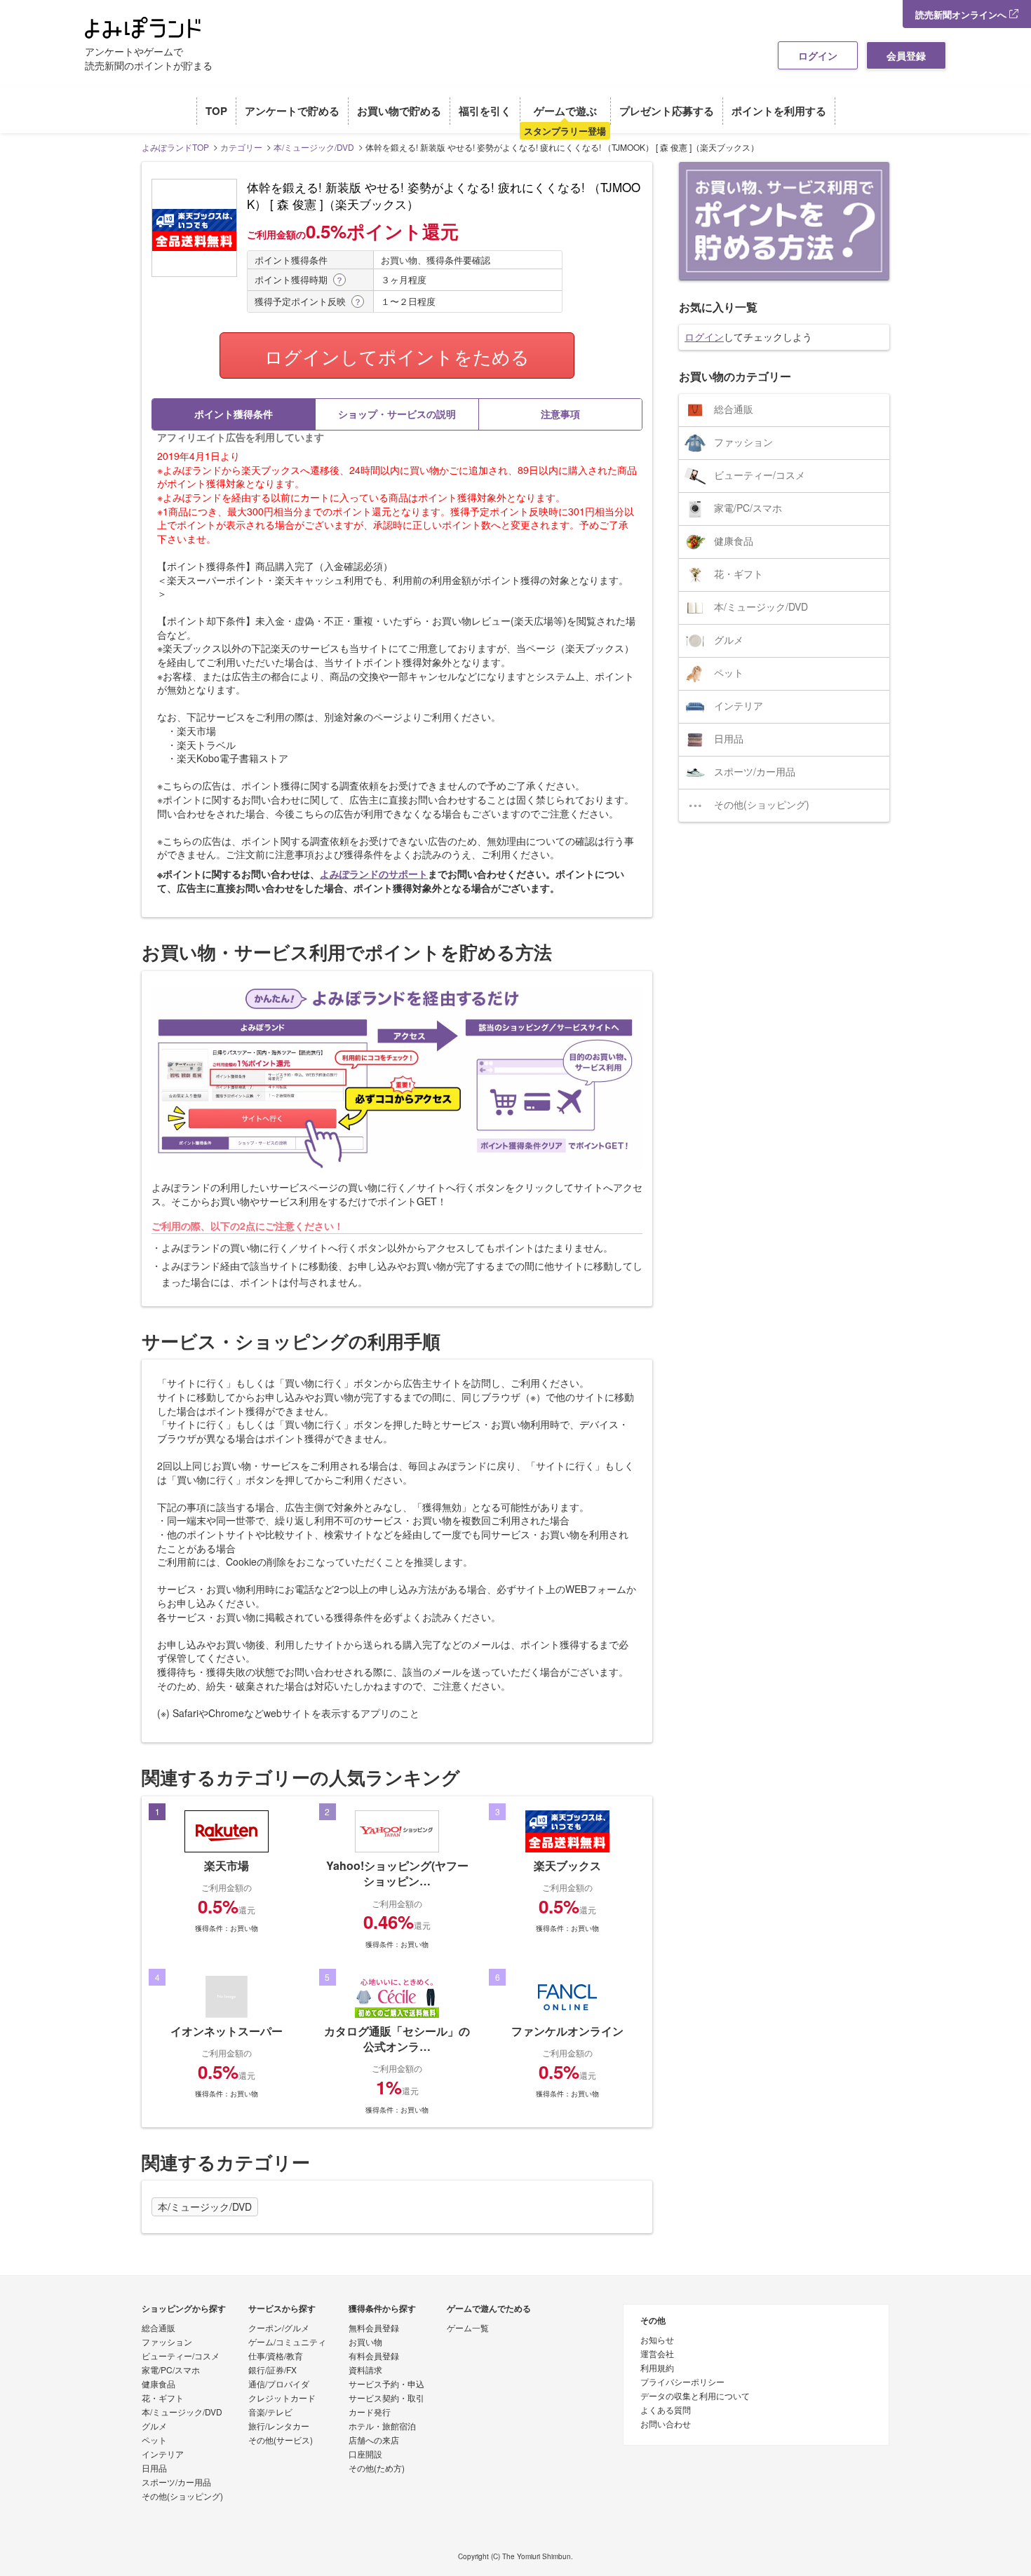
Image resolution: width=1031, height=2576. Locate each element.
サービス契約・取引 (386, 2399)
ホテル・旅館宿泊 (382, 2427)
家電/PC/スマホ (748, 508)
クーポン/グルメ (279, 2328)
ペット (729, 672)
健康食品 (734, 541)
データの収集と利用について (695, 2397)
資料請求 (365, 2371)
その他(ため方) (377, 2469)
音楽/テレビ (270, 2413)
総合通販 (734, 409)
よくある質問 (666, 2411)
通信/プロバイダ (279, 2385)
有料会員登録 (374, 2357)
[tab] (234, 414)
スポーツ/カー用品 (755, 771)
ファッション (743, 442)
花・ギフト (739, 574)
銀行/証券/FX (272, 2371)
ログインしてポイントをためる (397, 356)
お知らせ (657, 2340)
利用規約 (657, 2368)
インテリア (739, 705)
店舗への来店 (374, 2441)
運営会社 (657, 2354)
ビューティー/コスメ (760, 475)
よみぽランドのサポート (374, 874)
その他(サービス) (281, 2441)
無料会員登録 (374, 2328)
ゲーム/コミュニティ (287, 2343)
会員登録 (906, 55)
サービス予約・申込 (386, 2385)
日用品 (729, 738)
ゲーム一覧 (468, 2328)
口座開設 (365, 2455)
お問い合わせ (666, 2425)
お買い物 (365, 2343)
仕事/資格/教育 (276, 2357)
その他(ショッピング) (762, 804)
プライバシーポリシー (682, 2382)
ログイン (818, 55)
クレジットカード (282, 2399)
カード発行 (370, 2413)
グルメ (729, 639)
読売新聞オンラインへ (962, 14)
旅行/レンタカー (279, 2427)
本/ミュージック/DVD (205, 2207)
